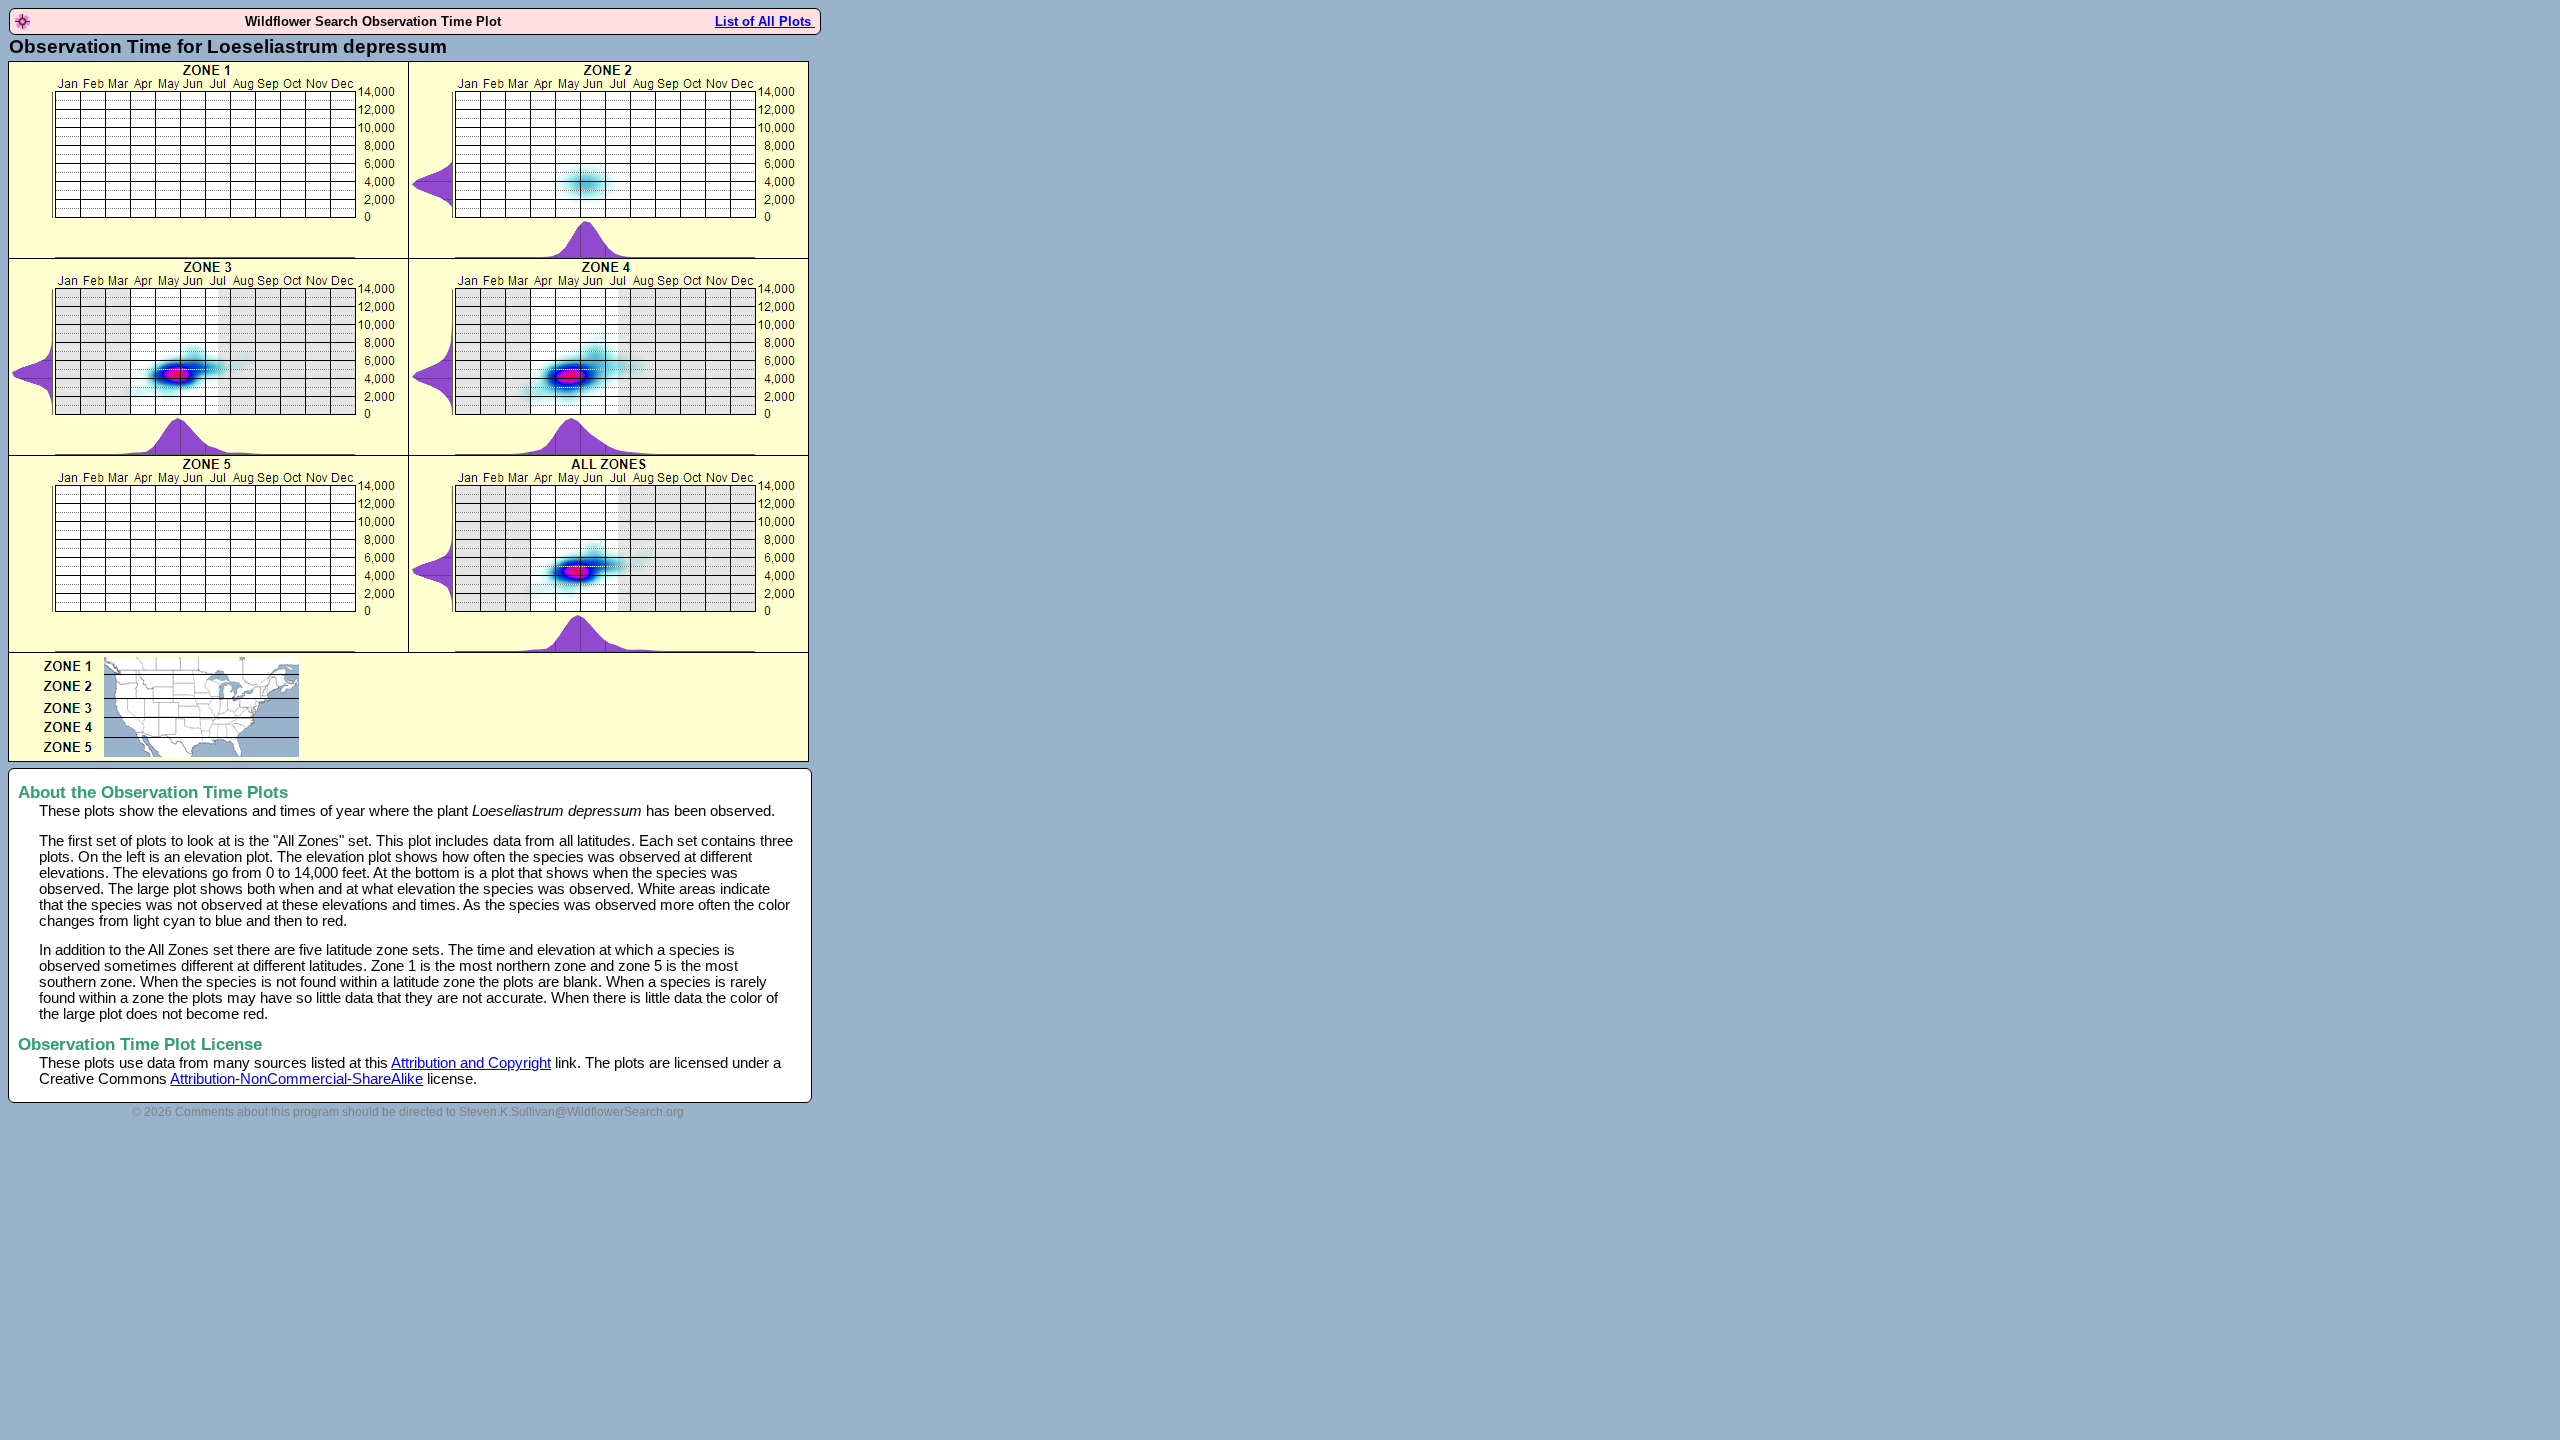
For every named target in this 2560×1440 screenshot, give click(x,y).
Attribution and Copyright (471, 1063)
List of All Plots (765, 21)
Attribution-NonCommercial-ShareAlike (296, 1079)
